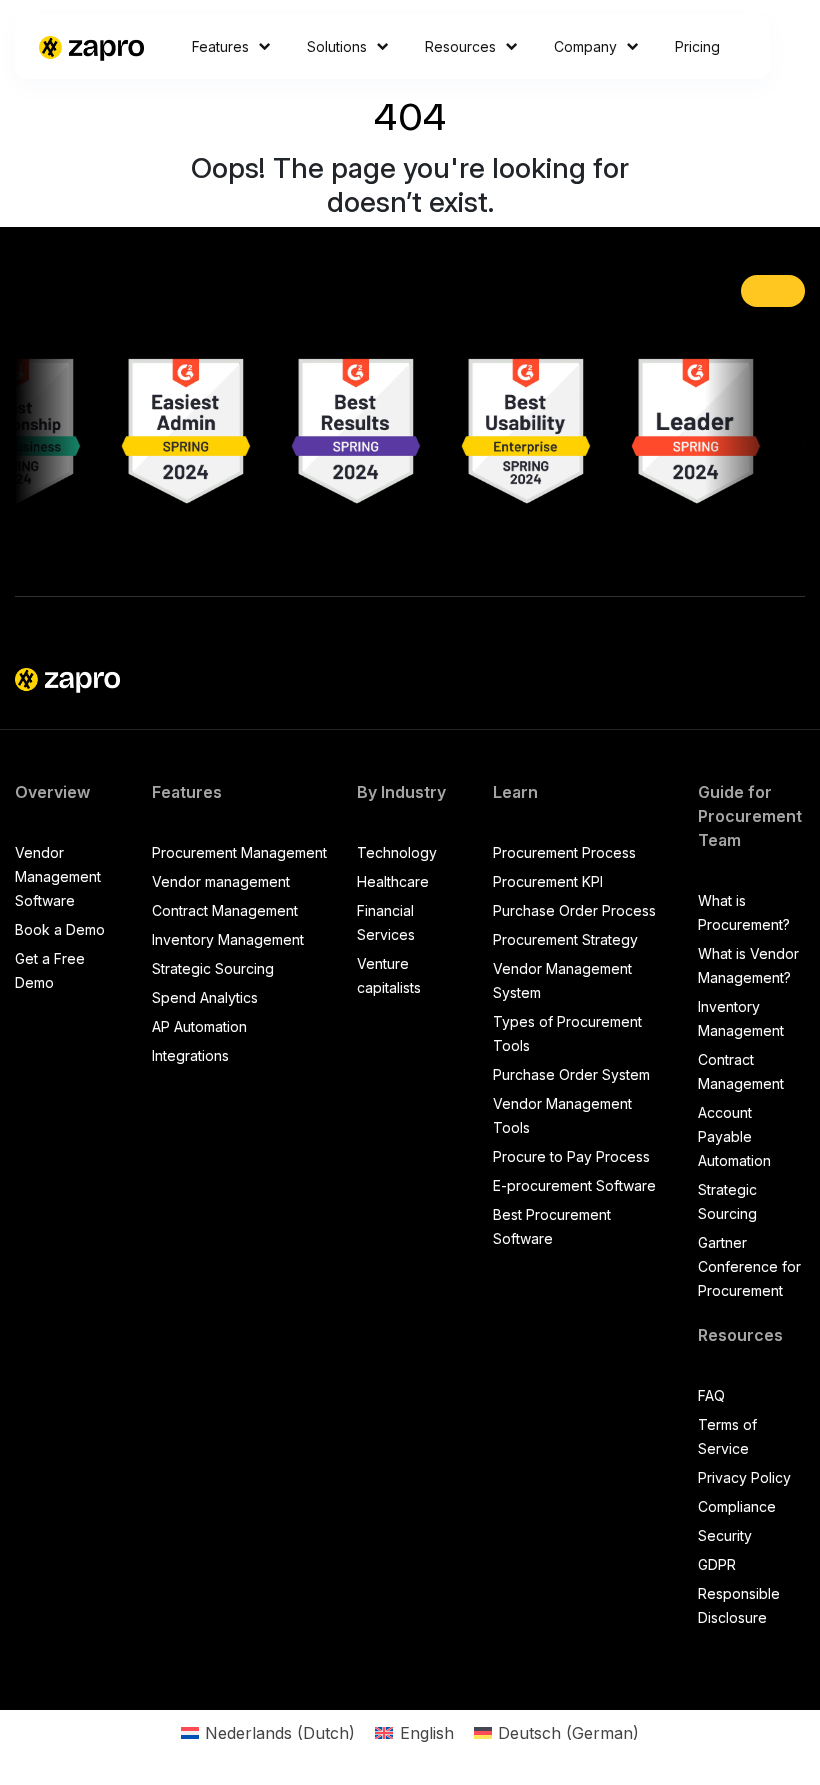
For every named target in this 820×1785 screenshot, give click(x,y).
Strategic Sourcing (213, 968)
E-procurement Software (574, 1185)
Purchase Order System (571, 1074)
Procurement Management (239, 852)
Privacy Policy (744, 1477)
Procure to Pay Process (571, 1156)
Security (725, 1535)
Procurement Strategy (565, 939)
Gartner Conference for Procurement (749, 1266)
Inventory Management (228, 939)
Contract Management (225, 910)
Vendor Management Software (58, 876)
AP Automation (199, 1026)
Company (585, 46)
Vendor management (221, 881)
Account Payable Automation (734, 1136)
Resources (460, 46)
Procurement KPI (548, 881)
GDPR (717, 1564)
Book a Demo (60, 929)
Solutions (337, 46)
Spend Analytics (205, 997)
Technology (397, 852)
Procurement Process (564, 852)
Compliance (737, 1506)
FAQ (711, 1395)
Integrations (190, 1055)
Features (220, 46)
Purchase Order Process (574, 910)
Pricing (697, 46)
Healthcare (393, 881)
